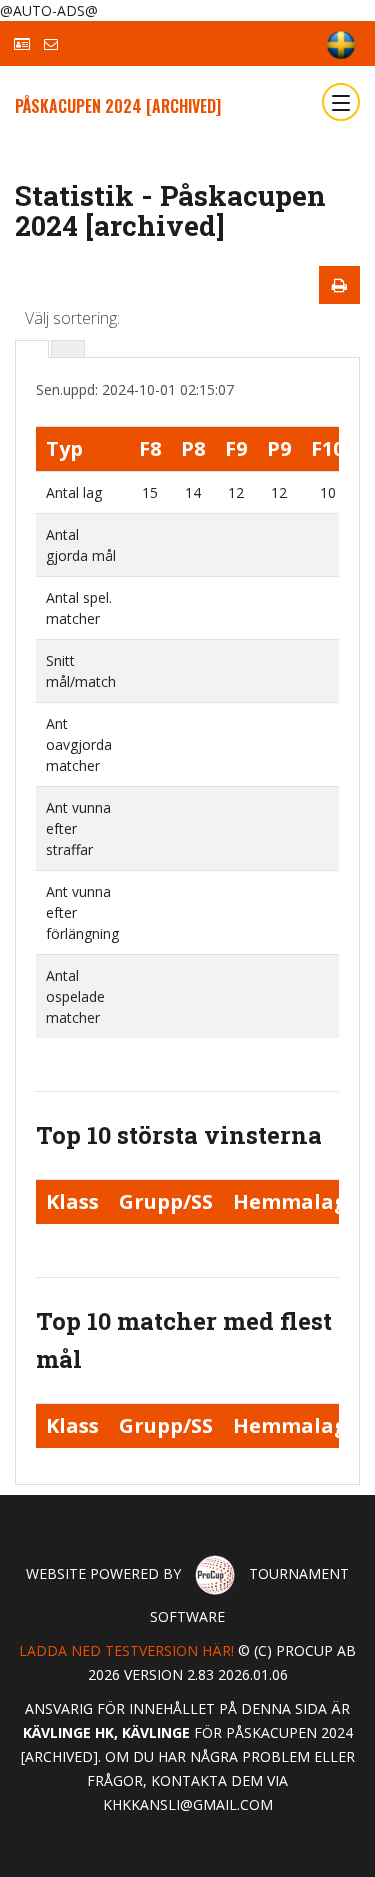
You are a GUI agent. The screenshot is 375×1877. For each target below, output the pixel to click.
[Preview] (339, 285)
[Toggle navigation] (341, 102)
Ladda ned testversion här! (126, 1650)
